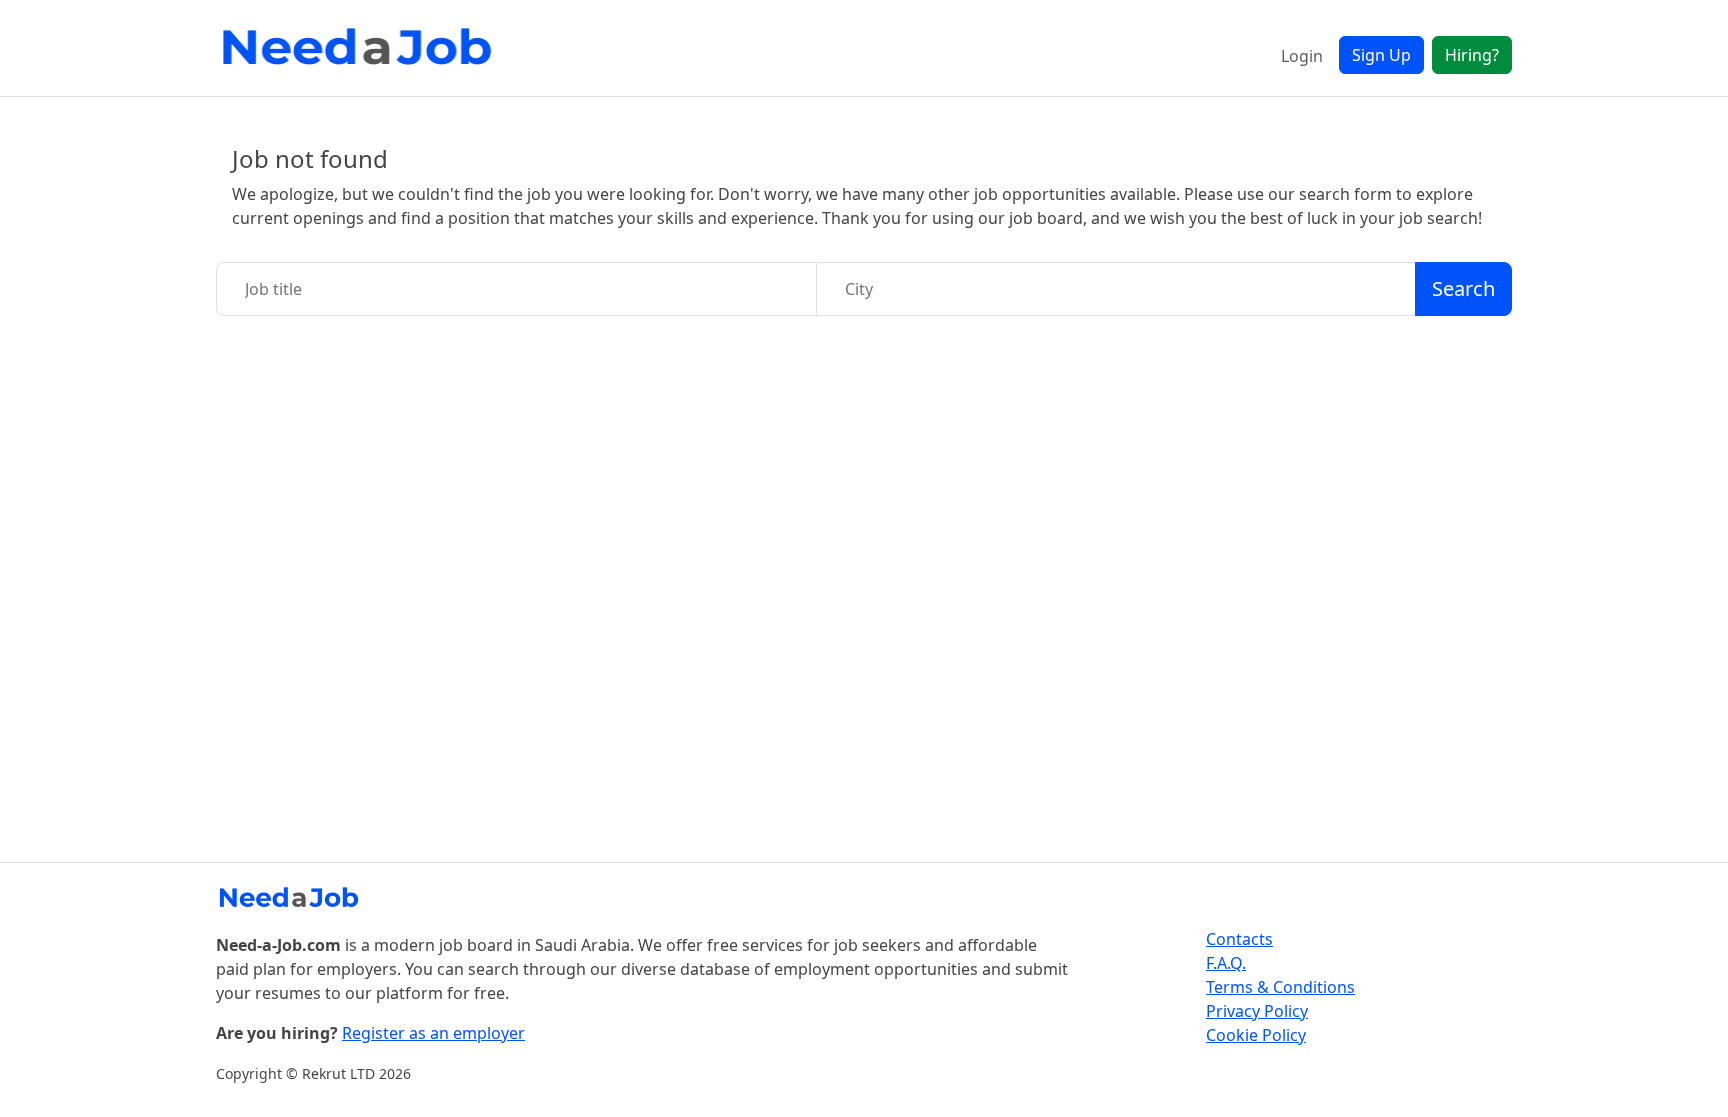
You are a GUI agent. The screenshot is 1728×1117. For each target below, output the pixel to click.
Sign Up (1381, 55)
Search (1463, 288)
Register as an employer (433, 1033)
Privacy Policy (1257, 1011)
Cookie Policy (1256, 1035)
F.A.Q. (1226, 963)
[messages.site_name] (361, 48)
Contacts (1239, 939)
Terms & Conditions (1280, 987)
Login (1302, 56)
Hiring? (1472, 55)
